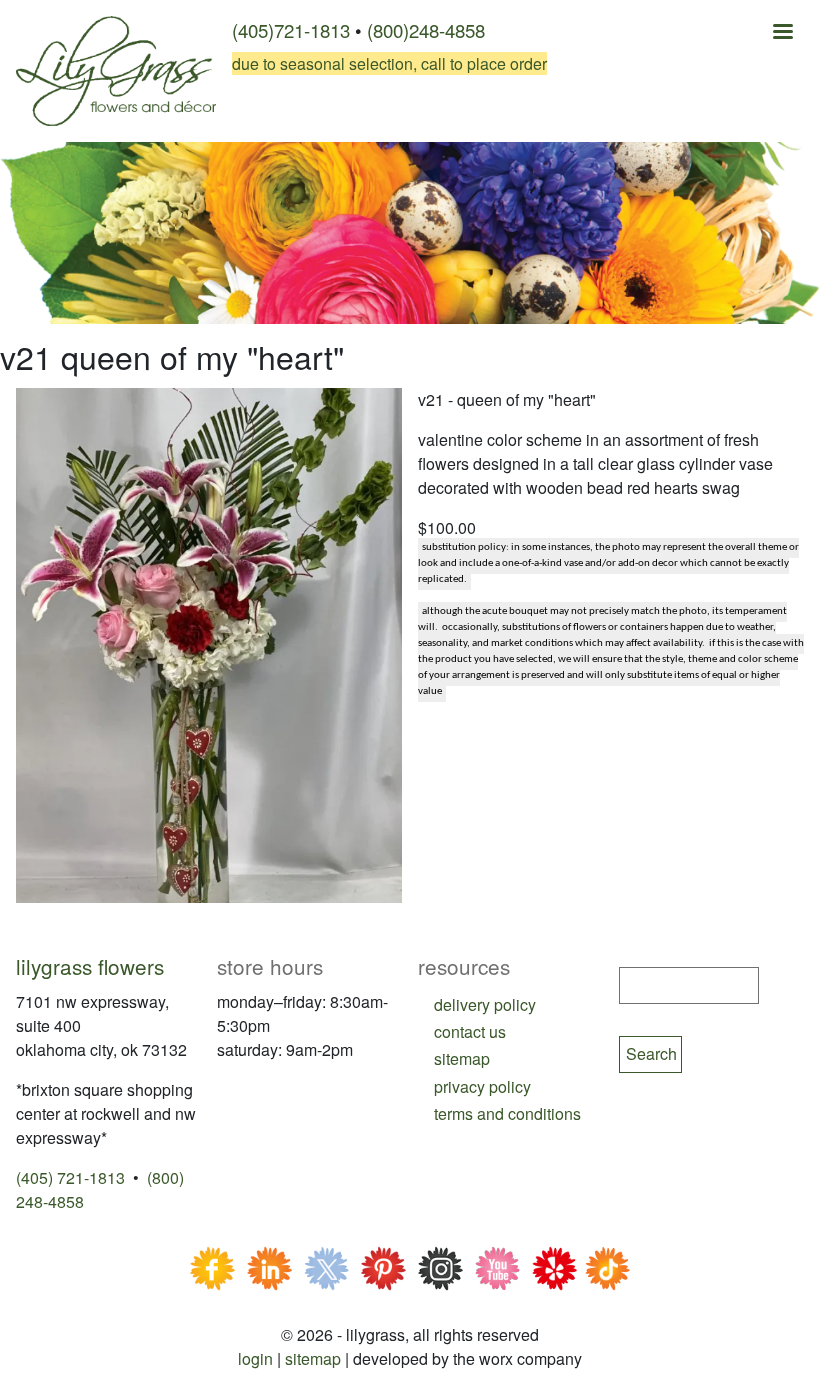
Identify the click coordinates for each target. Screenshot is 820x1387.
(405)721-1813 (291, 30)
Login (255, 1358)
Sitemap (313, 1358)
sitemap (462, 1058)
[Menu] (782, 33)
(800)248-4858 (426, 30)
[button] (209, 643)
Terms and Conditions (507, 1113)
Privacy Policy (482, 1086)
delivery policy (485, 1004)
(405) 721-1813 (70, 1177)
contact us (470, 1031)
